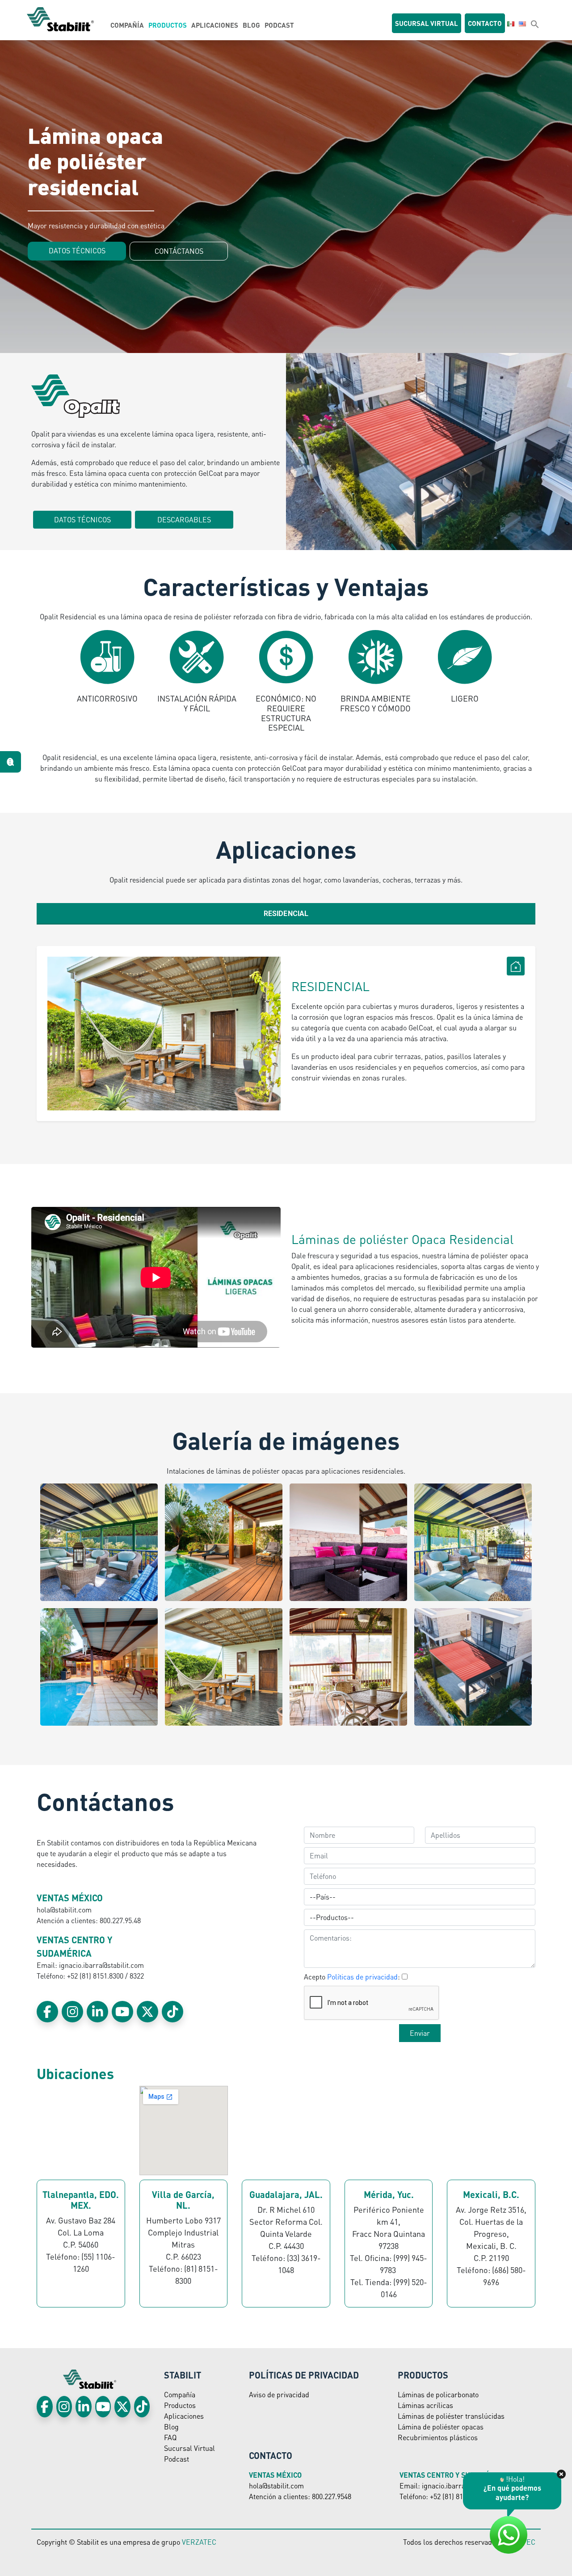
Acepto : (352, 1977)
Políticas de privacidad (362, 1977)
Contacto (485, 23)
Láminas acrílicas (425, 2405)
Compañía (127, 25)
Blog (251, 25)
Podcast (279, 25)
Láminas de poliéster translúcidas (451, 2416)
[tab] (286, 914)
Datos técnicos (77, 250)
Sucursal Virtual (189, 2448)
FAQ (170, 2437)
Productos (168, 25)
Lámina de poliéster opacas (441, 2427)
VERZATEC (199, 2542)
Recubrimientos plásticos (438, 2437)
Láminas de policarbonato (438, 2394)
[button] (535, 24)
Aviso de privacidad (279, 2394)
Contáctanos (179, 251)
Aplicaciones (215, 25)
